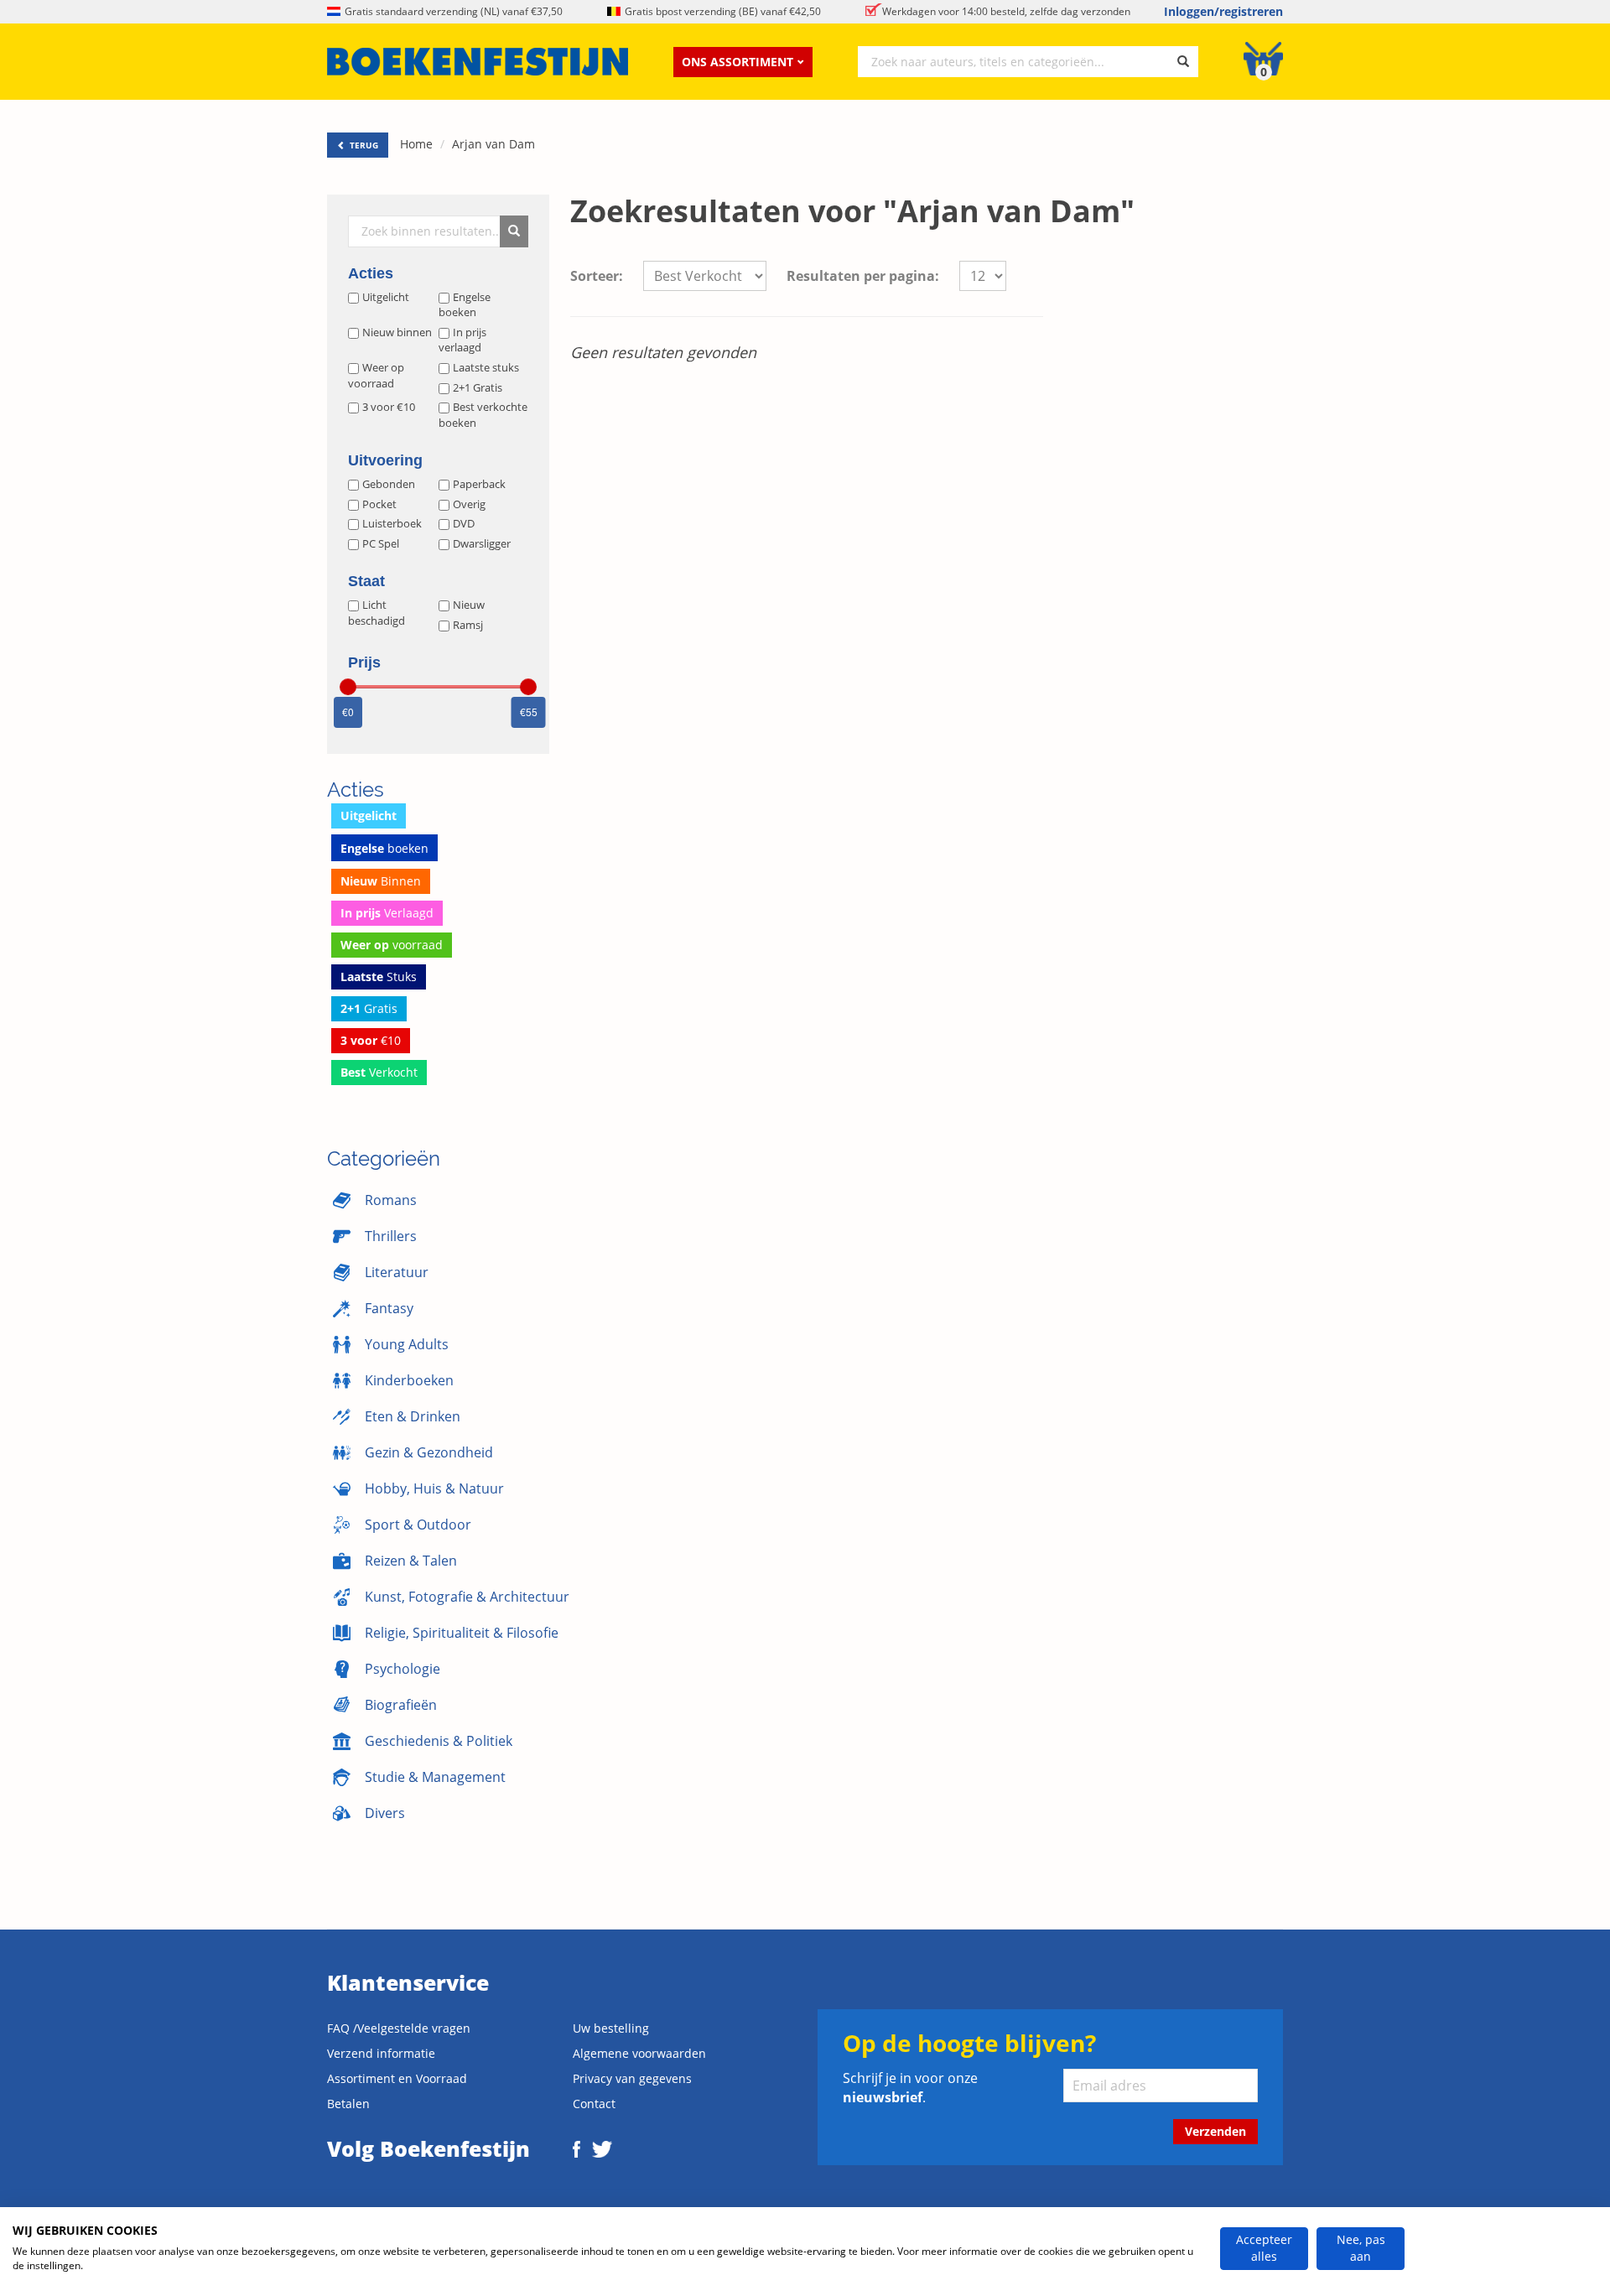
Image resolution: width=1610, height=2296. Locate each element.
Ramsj (468, 625)
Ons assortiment (737, 62)
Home (416, 144)
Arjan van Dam (493, 144)
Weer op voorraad (376, 375)
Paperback (479, 484)
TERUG (363, 145)
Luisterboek (392, 523)
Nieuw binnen (397, 332)
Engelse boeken (465, 305)
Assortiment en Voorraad (397, 2078)
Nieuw (469, 605)
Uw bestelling (611, 2028)
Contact (594, 2104)
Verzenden (1215, 2131)
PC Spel (381, 543)
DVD (464, 523)
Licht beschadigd (377, 613)
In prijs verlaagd (462, 340)
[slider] (348, 687)
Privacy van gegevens (632, 2078)
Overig (469, 504)
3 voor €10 (389, 407)
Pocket (379, 504)
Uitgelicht (386, 297)
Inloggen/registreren (1223, 11)
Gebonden (389, 484)
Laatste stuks (486, 367)
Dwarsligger (482, 543)
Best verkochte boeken (483, 415)
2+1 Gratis (478, 387)
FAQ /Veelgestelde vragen (399, 2028)
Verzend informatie (381, 2053)
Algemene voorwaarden (639, 2053)
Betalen (348, 2104)
